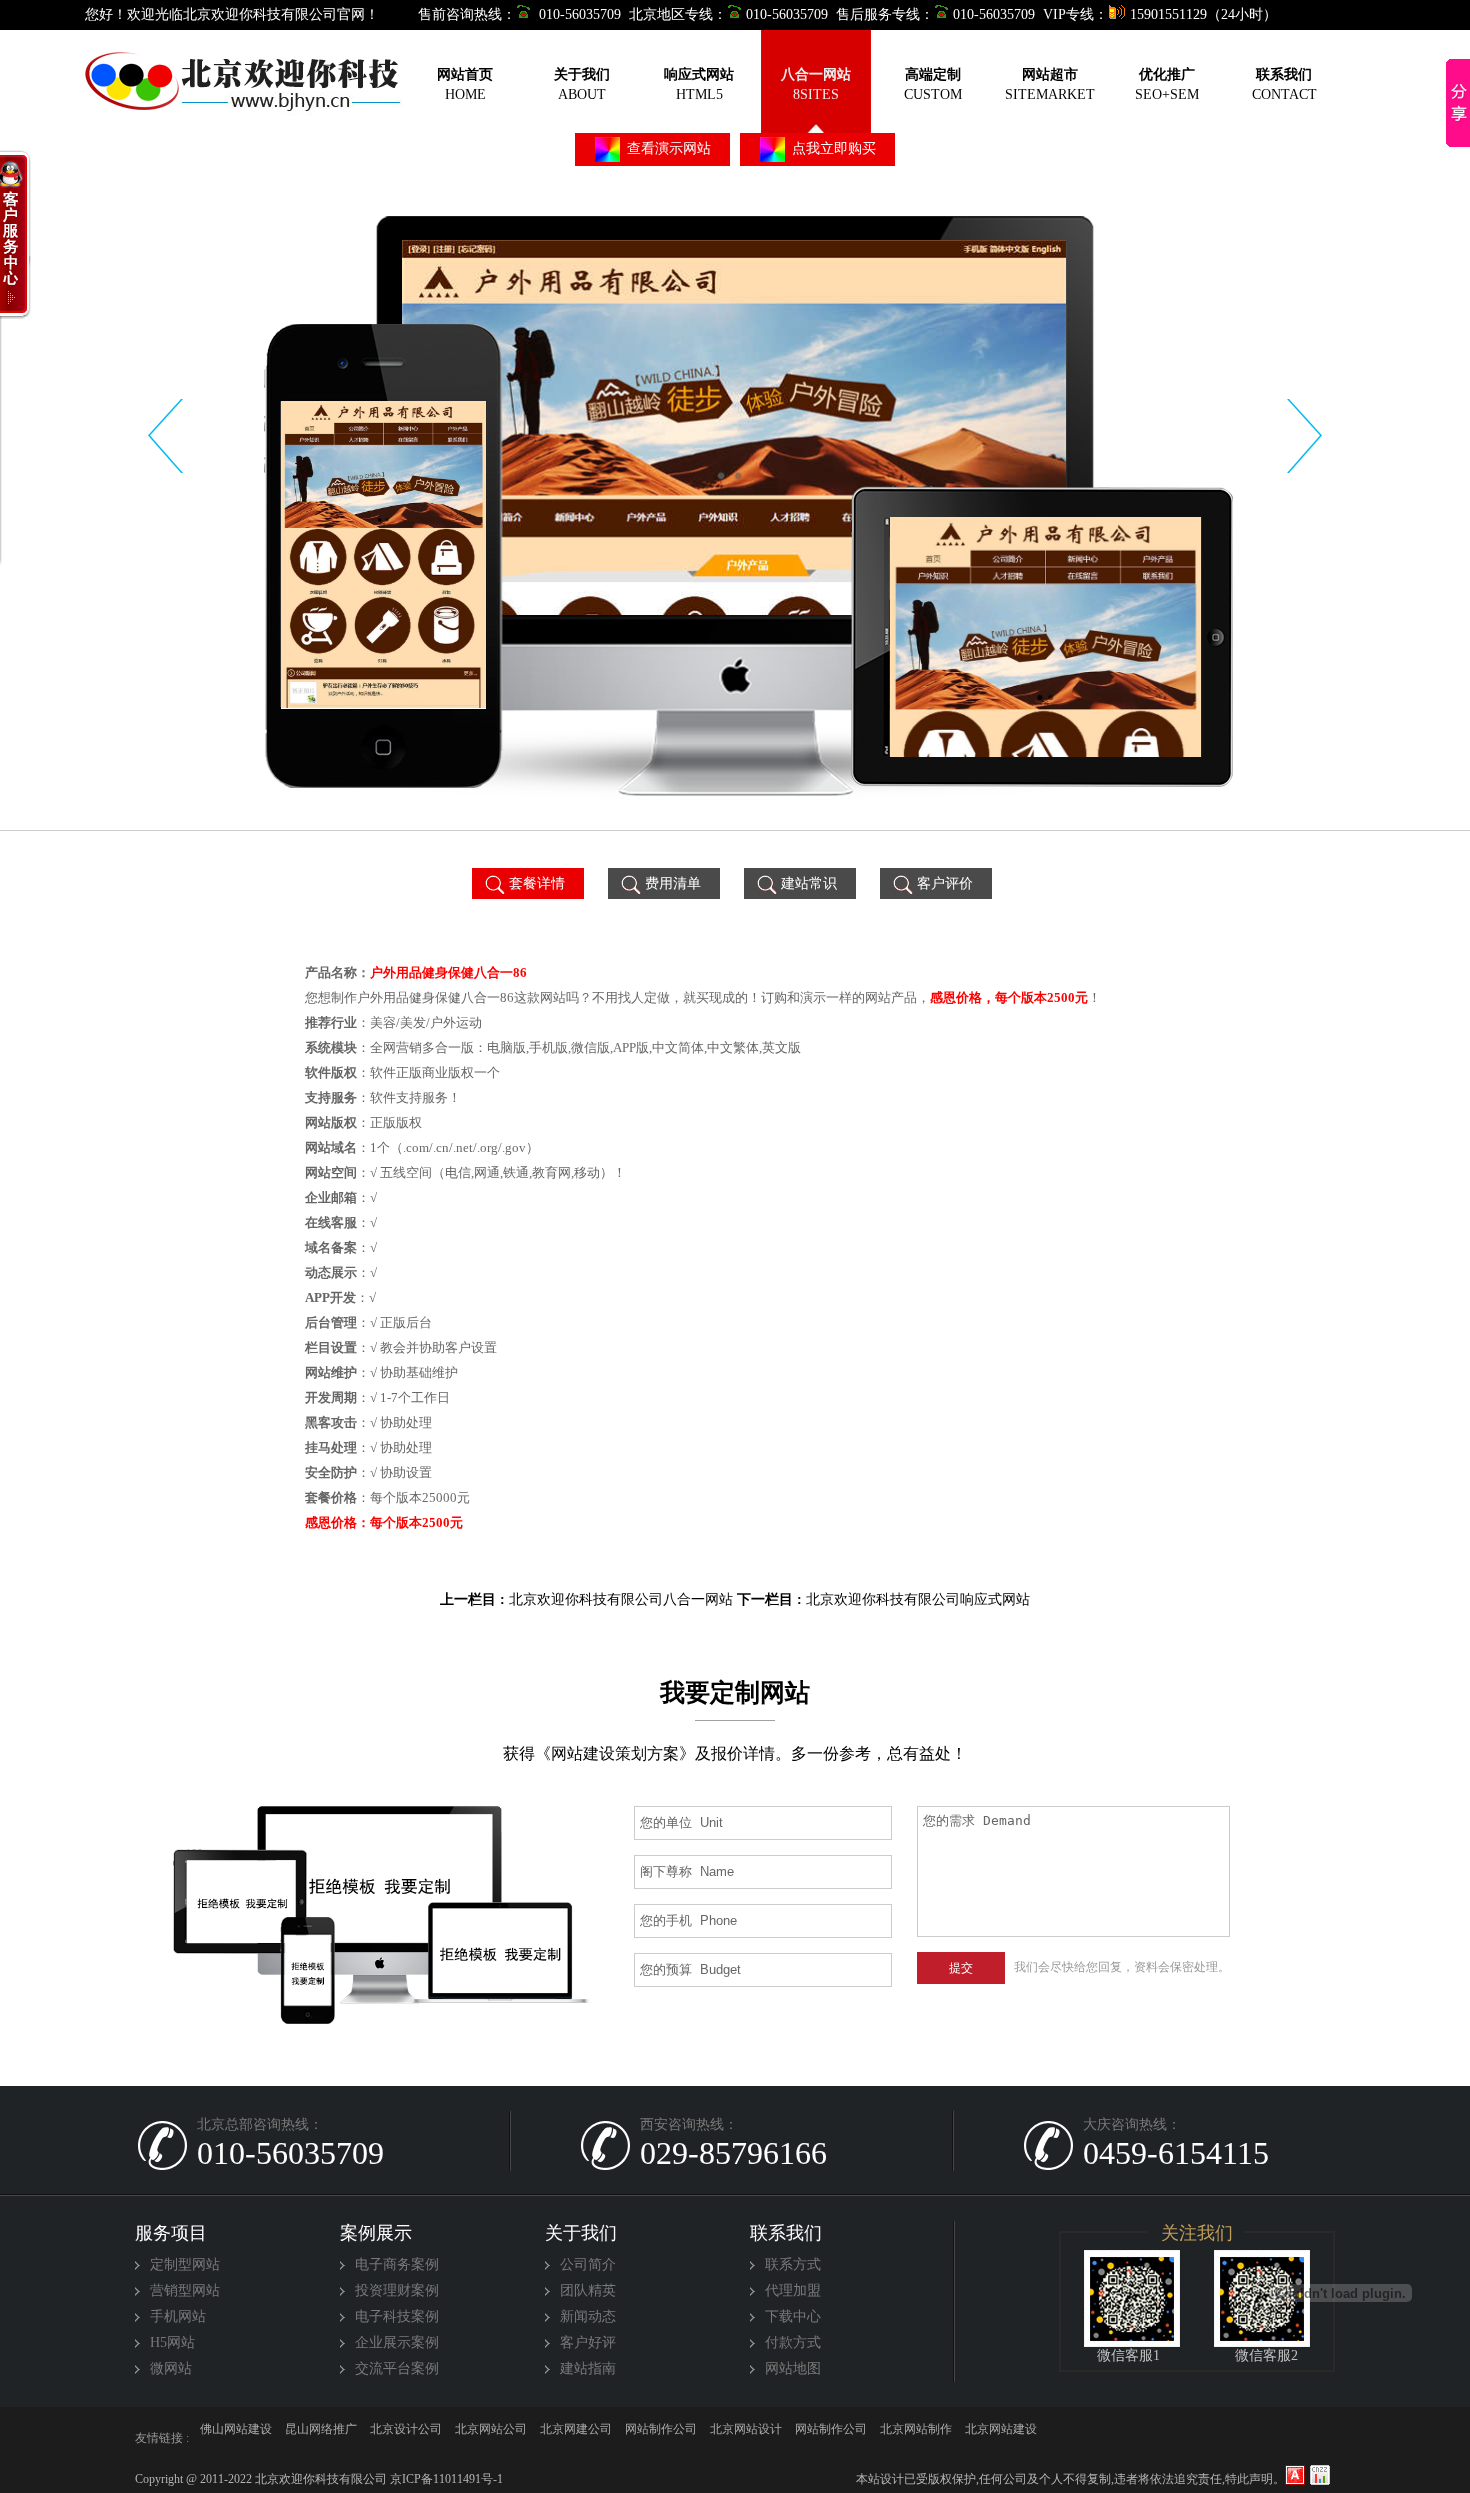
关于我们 (581, 2233)
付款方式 (793, 2342)
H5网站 (172, 2342)
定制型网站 (185, 2264)
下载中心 (793, 2316)
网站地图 (793, 2368)
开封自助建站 (321, 2438)
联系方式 (793, 2264)
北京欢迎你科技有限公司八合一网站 (621, 1599)
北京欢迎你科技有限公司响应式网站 (918, 1599)
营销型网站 (185, 2290)
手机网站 (178, 2316)
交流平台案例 (397, 2368)
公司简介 (588, 2264)
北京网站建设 (406, 2438)
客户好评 (588, 2342)
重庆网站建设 (746, 2438)
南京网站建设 (576, 2438)
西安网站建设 (1086, 2438)
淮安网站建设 (916, 2438)
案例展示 (376, 2233)
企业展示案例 (397, 2342)
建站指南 (588, 2368)
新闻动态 (588, 2316)
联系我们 (786, 2233)
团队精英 (588, 2290)
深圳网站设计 (831, 2438)
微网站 (171, 2368)
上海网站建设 (1001, 2438)
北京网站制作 (236, 2438)
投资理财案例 (397, 2290)
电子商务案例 (397, 2264)
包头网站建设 (661, 2438)
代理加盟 (793, 2290)
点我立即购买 (832, 148)
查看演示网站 (667, 148)
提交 (961, 1968)
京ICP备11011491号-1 (445, 2479)
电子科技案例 (397, 2316)
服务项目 (171, 2233)
